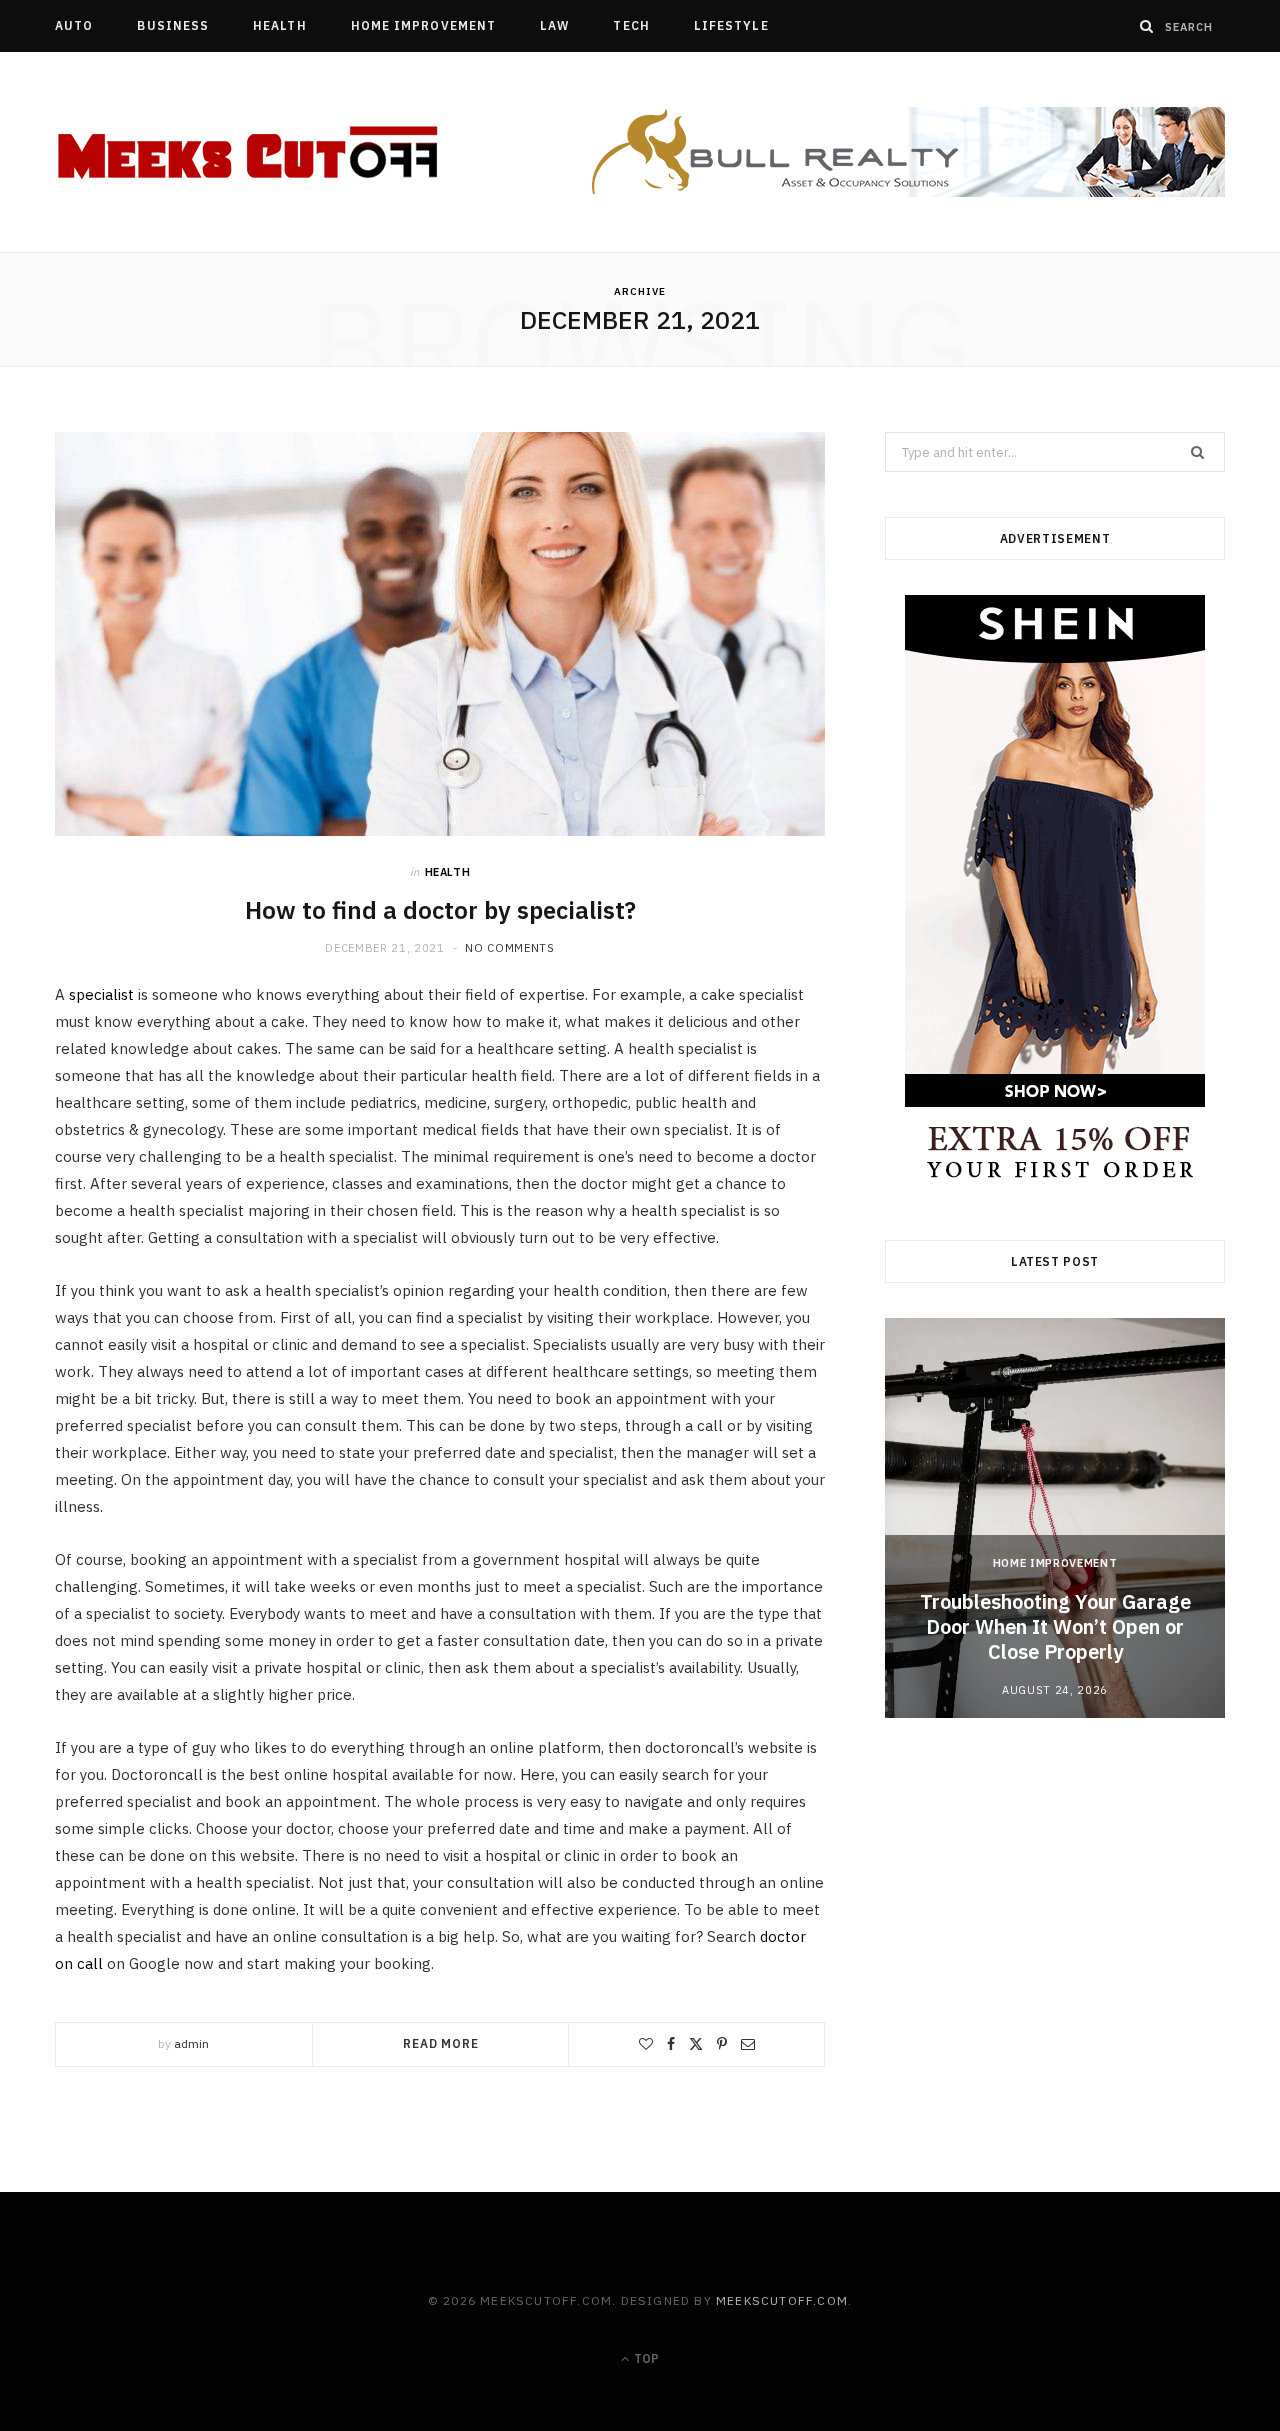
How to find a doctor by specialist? (440, 910)
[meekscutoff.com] (249, 153)
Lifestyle (731, 25)
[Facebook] (671, 2044)
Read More (441, 2043)
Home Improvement (423, 25)
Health (279, 25)
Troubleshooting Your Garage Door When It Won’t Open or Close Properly (1055, 1626)
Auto (74, 25)
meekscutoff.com (782, 2300)
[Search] (1147, 26)
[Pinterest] (722, 2044)
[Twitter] (696, 2044)
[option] (1055, 1518)
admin (191, 2043)
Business (173, 25)
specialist (103, 994)
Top (645, 2358)
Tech (631, 25)
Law (554, 25)
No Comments (509, 948)
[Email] (748, 2044)
